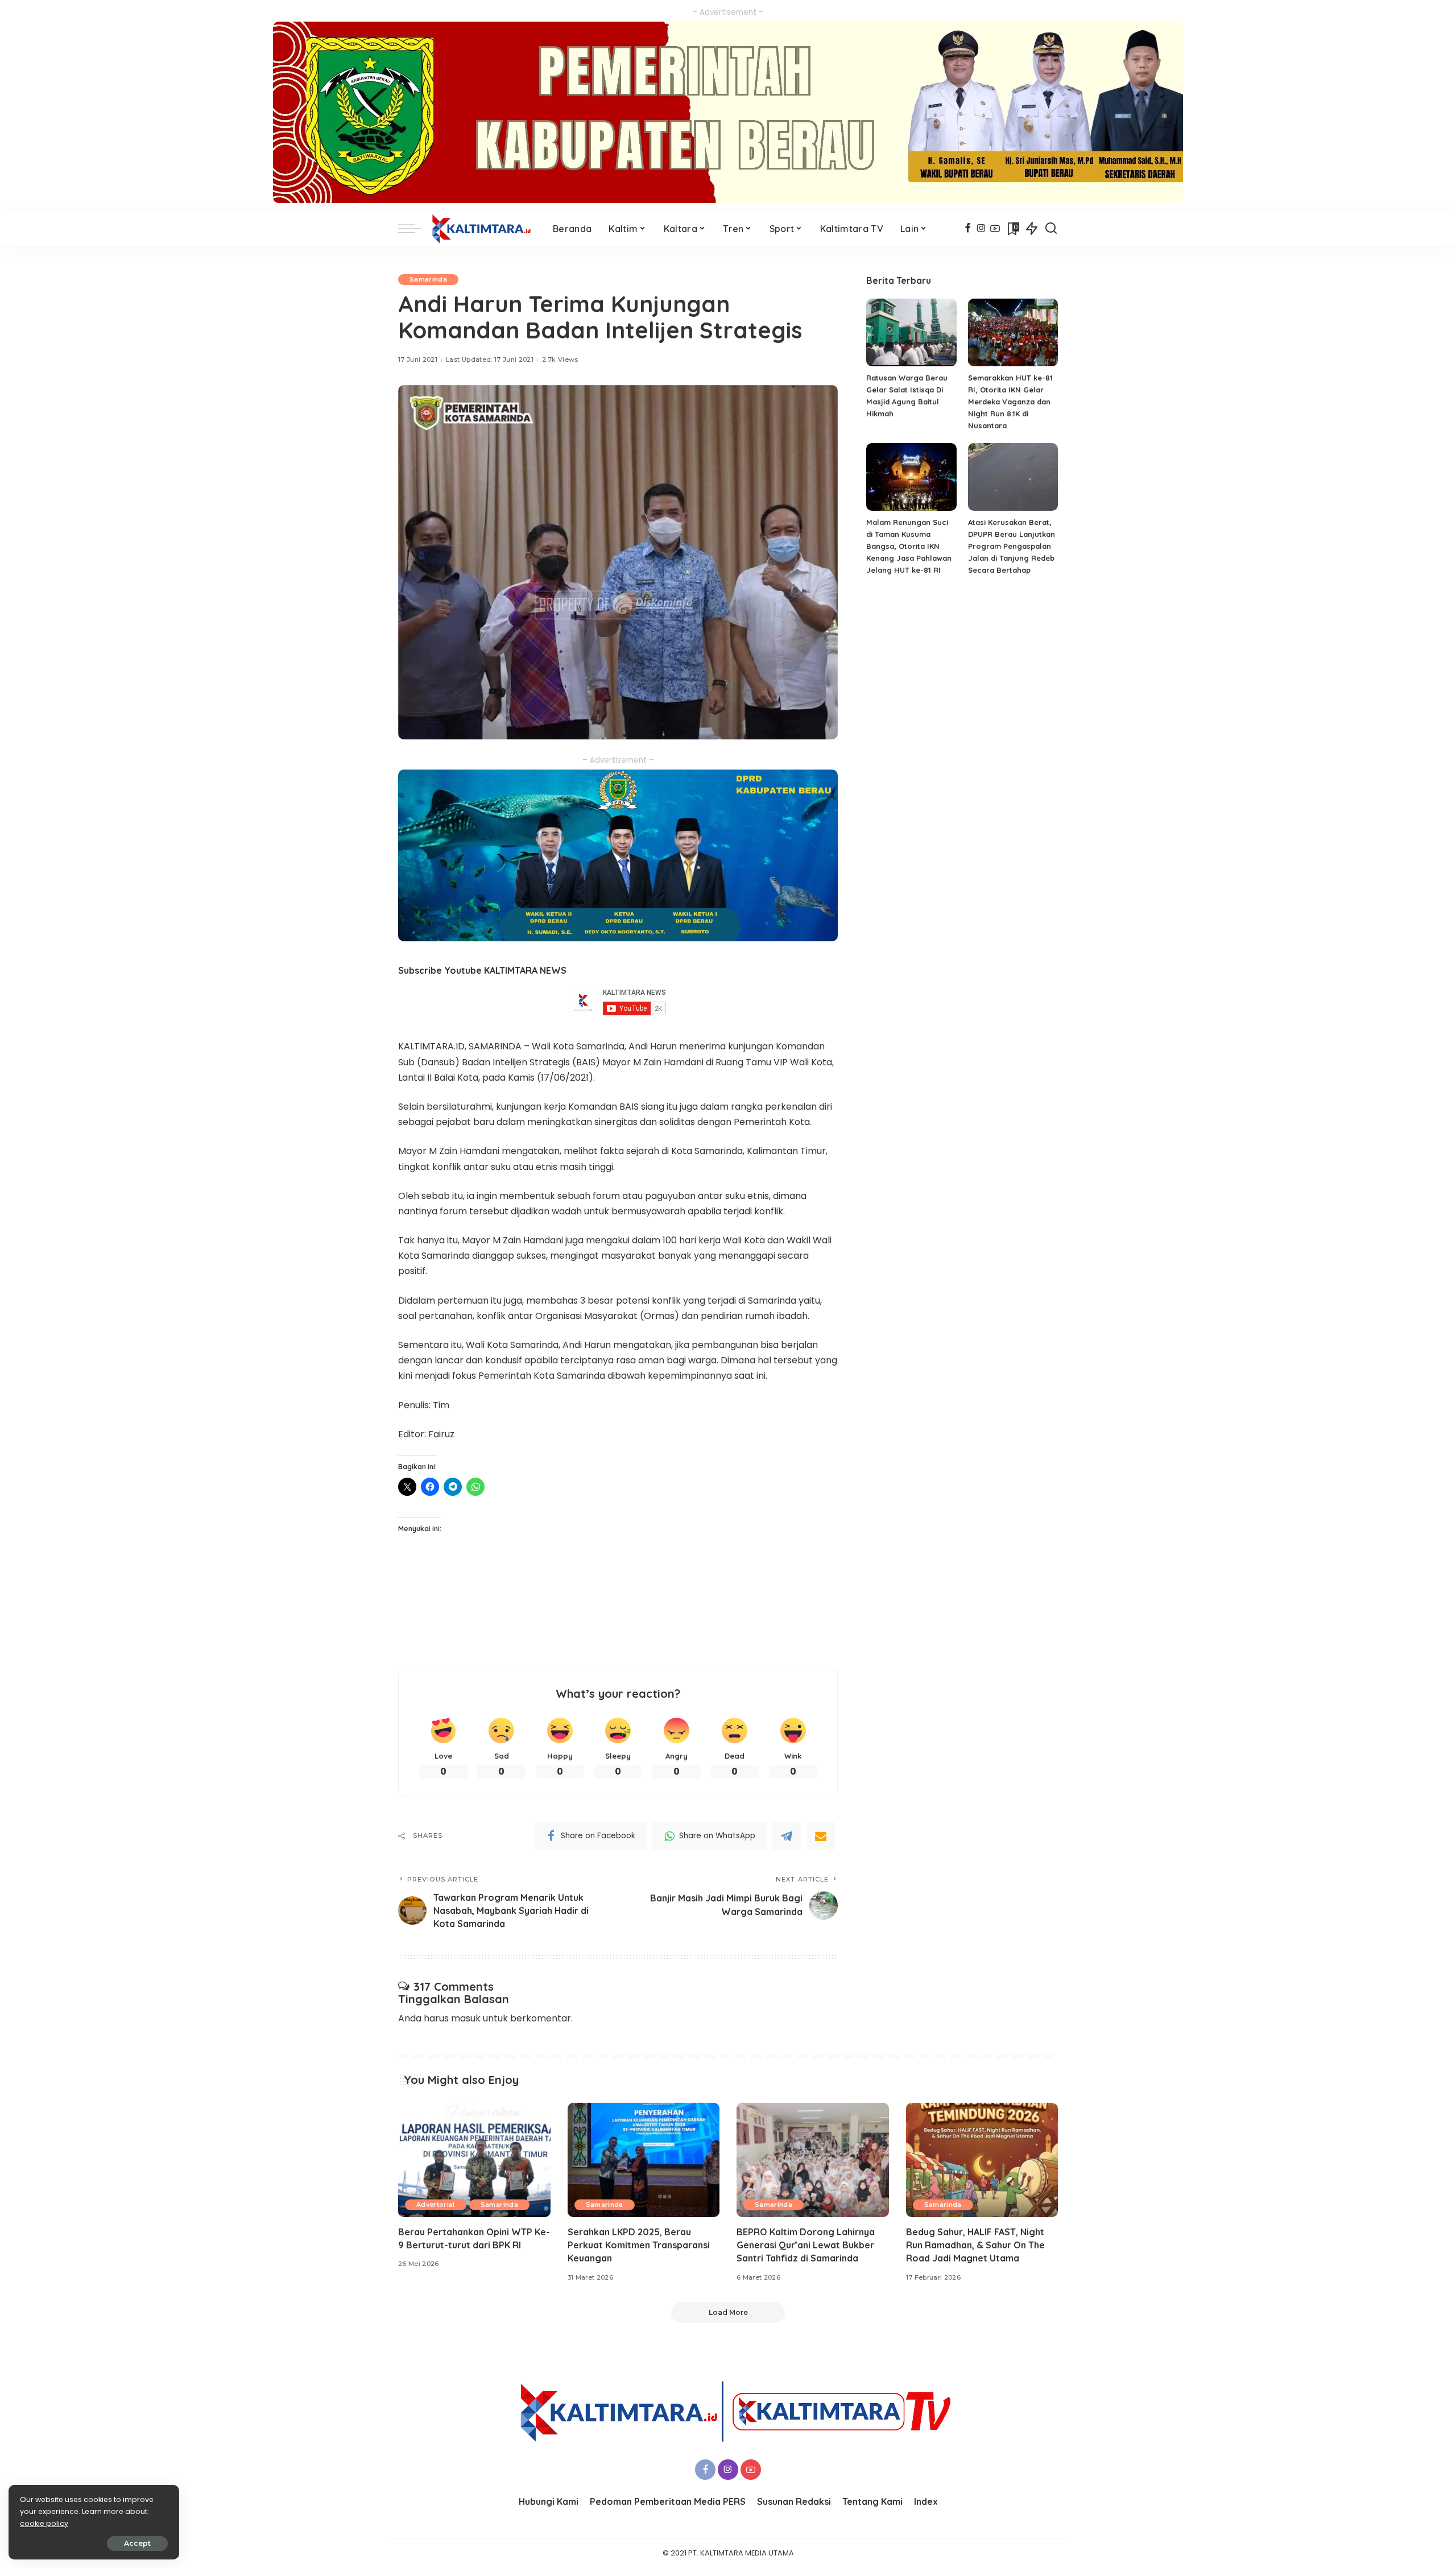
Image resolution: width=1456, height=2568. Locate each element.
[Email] (821, 1836)
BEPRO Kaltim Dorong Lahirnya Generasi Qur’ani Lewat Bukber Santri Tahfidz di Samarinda (806, 2245)
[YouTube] (995, 229)
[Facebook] (968, 229)
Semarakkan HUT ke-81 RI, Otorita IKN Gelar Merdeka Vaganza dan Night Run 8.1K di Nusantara (1010, 402)
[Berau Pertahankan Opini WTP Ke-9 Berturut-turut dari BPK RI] (474, 2160)
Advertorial (436, 2205)
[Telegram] (787, 1836)
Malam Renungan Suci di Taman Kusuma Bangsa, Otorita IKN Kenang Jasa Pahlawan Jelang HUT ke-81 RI (909, 546)
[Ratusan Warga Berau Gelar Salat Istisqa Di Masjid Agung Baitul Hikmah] (911, 332)
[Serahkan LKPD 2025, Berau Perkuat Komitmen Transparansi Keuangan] (644, 2160)
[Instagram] (981, 229)
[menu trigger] (415, 229)
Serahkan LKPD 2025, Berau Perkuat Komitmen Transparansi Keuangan (639, 2245)
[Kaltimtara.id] (484, 229)
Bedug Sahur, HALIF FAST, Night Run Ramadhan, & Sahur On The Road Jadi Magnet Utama (975, 2245)
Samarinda (428, 279)
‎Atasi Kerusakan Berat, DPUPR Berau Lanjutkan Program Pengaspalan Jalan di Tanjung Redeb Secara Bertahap (1012, 546)
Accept (137, 2543)
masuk (466, 2018)
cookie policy (44, 2523)
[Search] (1051, 229)
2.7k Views (560, 359)
